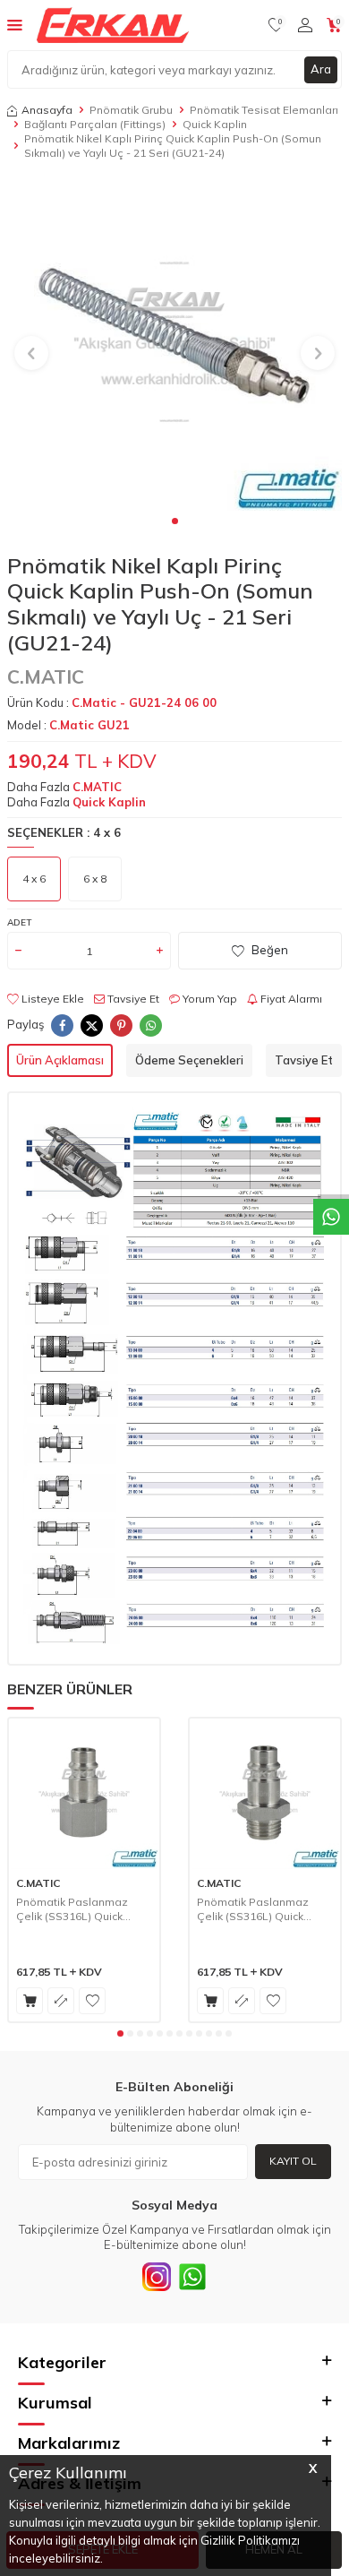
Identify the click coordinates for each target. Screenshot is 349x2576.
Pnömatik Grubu (131, 110)
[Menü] (15, 24)
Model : (68, 725)
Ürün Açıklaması (60, 1060)
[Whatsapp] (192, 2277)
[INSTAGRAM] (157, 2277)
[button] (175, 521)
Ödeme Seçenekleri (189, 1060)
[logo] (113, 25)
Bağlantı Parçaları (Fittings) (95, 124)
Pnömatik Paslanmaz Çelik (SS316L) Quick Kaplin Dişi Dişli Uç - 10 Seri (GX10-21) (75, 1909)
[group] (174, 343)
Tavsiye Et (132, 999)
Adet (19, 922)
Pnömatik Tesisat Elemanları (264, 110)
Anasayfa (47, 110)
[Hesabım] (305, 25)
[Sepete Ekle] (30, 2001)
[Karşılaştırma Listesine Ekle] (61, 2001)
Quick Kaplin (215, 124)
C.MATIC (46, 676)
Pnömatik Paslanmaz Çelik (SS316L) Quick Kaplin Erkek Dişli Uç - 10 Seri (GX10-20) (260, 1909)
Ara (321, 69)
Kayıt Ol (293, 2161)
